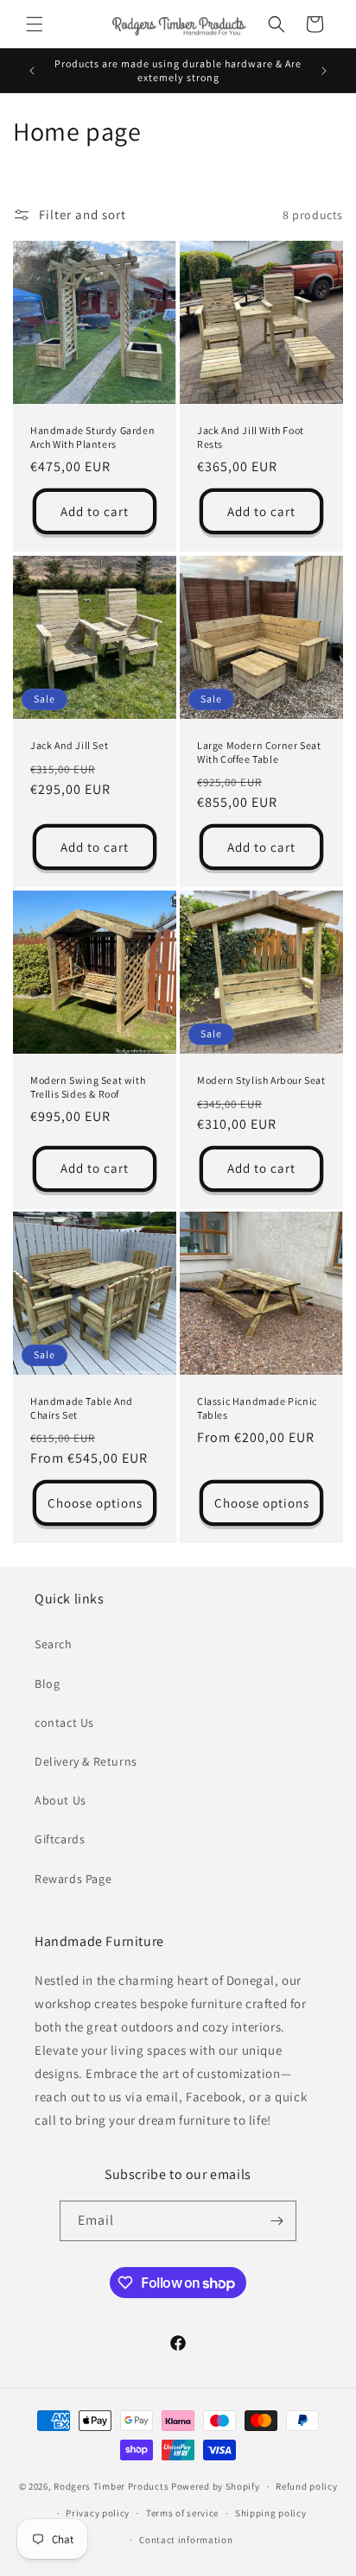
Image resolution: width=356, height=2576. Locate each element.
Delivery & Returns (86, 1761)
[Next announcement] (324, 71)
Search (54, 1644)
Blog (47, 1684)
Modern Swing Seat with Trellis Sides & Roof (88, 1087)
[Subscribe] (277, 2221)
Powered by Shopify (216, 2486)
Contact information (186, 2540)
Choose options (95, 1503)
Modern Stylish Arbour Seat (261, 1080)
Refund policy (306, 2486)
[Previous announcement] (32, 71)
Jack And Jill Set (69, 745)
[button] (35, 24)
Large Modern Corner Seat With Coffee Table (259, 752)
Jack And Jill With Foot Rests (251, 437)
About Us (60, 1800)
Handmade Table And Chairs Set (82, 1408)
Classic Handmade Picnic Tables (257, 1408)
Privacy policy (98, 2513)
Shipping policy (271, 2513)
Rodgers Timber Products (111, 2486)
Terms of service (182, 2513)
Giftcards (60, 1839)
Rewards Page (73, 1879)
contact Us (64, 1723)
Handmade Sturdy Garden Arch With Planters (92, 437)
